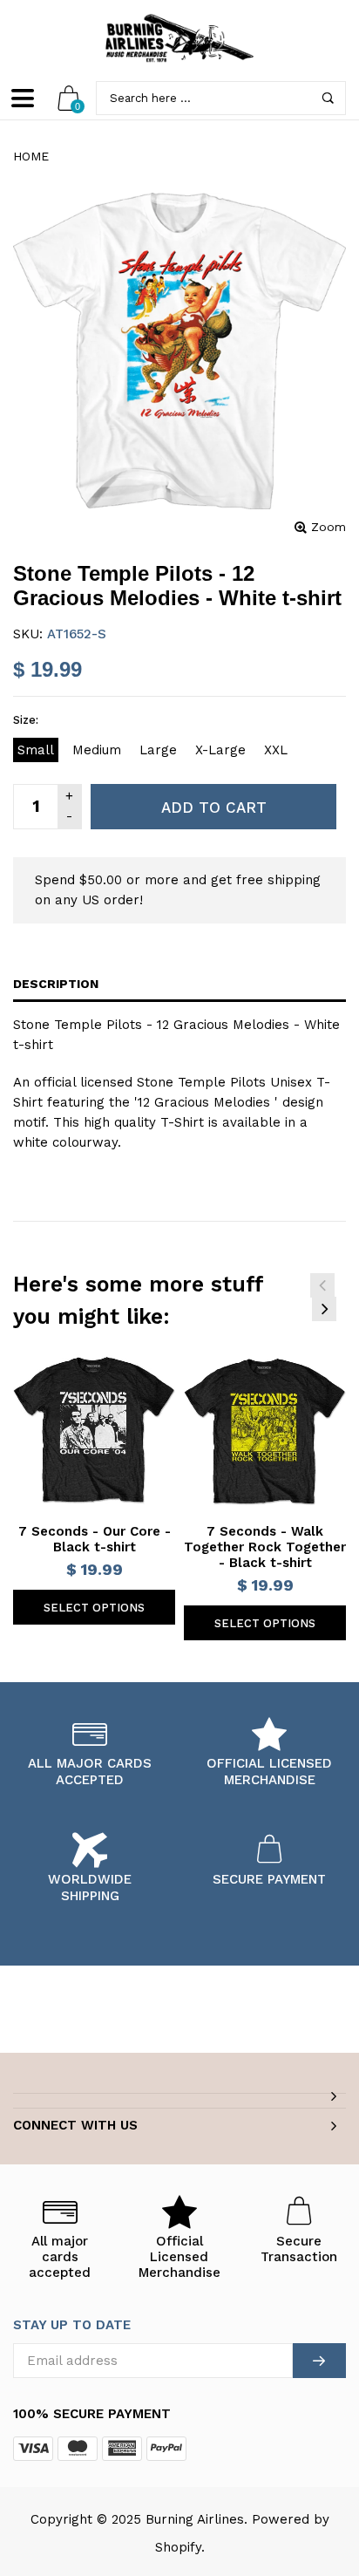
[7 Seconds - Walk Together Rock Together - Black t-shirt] (265, 1432)
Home (31, 156)
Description (56, 984)
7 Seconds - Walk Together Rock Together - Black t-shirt (265, 1547)
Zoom (329, 527)
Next (324, 1309)
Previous (322, 1285)
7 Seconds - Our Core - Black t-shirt (95, 1539)
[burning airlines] (179, 38)
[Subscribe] (319, 2361)
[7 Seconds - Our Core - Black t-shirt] (94, 1432)
